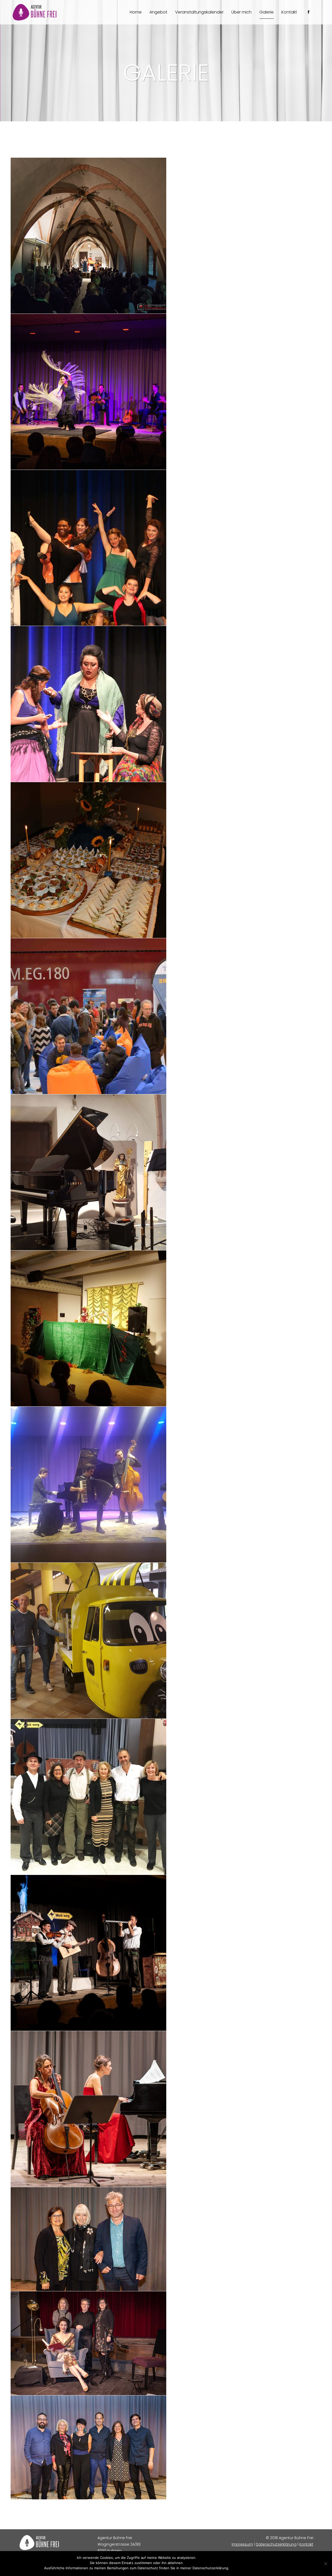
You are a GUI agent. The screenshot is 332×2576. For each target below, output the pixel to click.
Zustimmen (241, 2568)
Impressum (242, 2544)
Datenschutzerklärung (276, 2544)
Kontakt (306, 2544)
